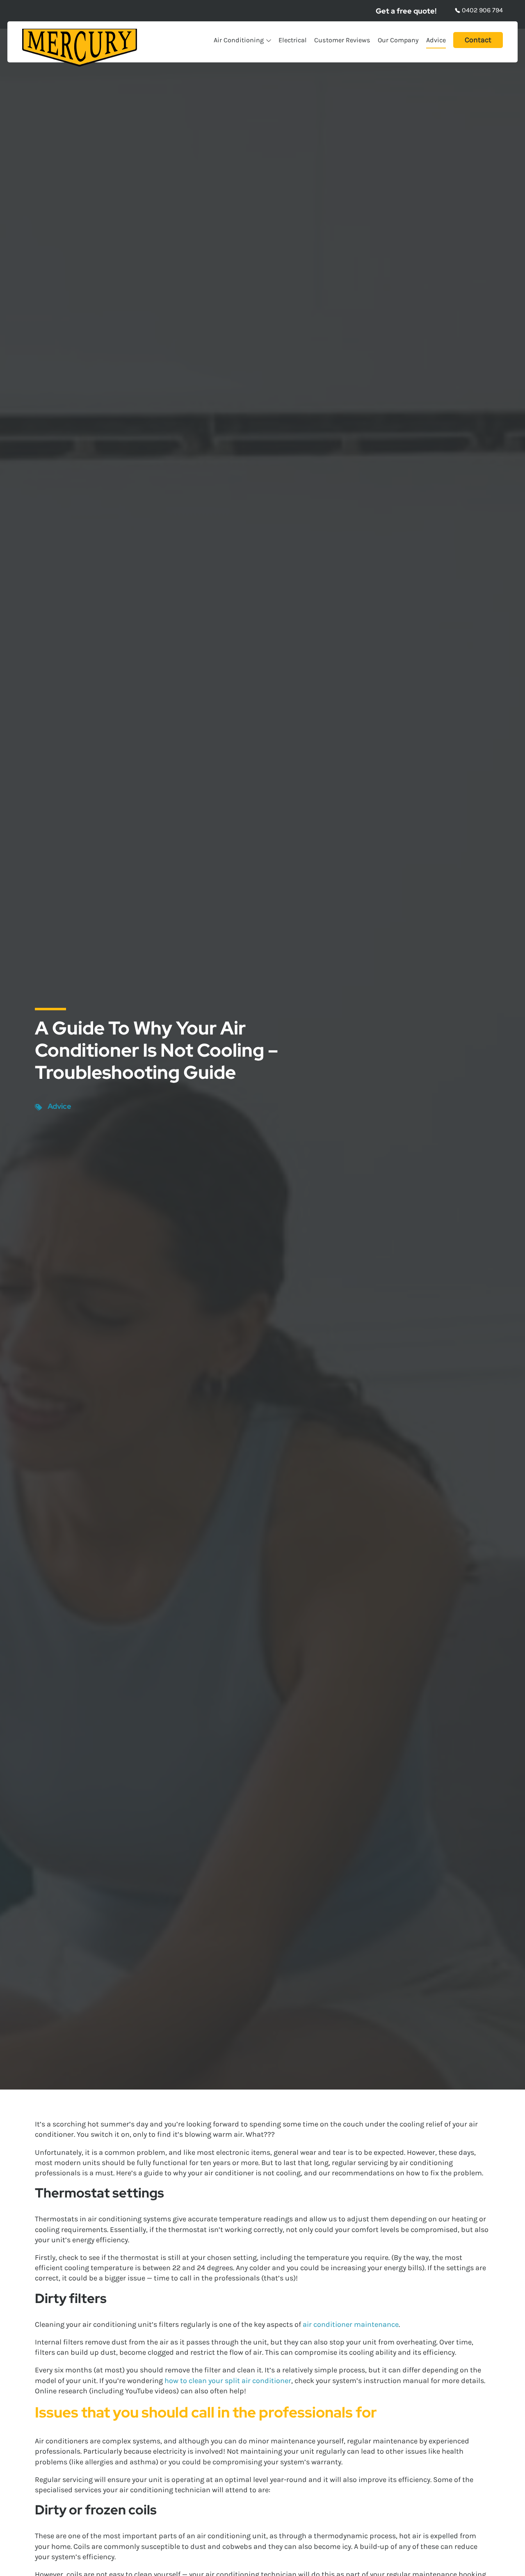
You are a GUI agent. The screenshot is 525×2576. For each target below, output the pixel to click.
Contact (478, 40)
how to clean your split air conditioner (228, 2381)
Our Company (398, 40)
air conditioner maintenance (351, 2324)
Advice (436, 40)
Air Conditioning (239, 40)
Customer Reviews (342, 40)
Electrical (293, 40)
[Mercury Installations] (80, 48)
